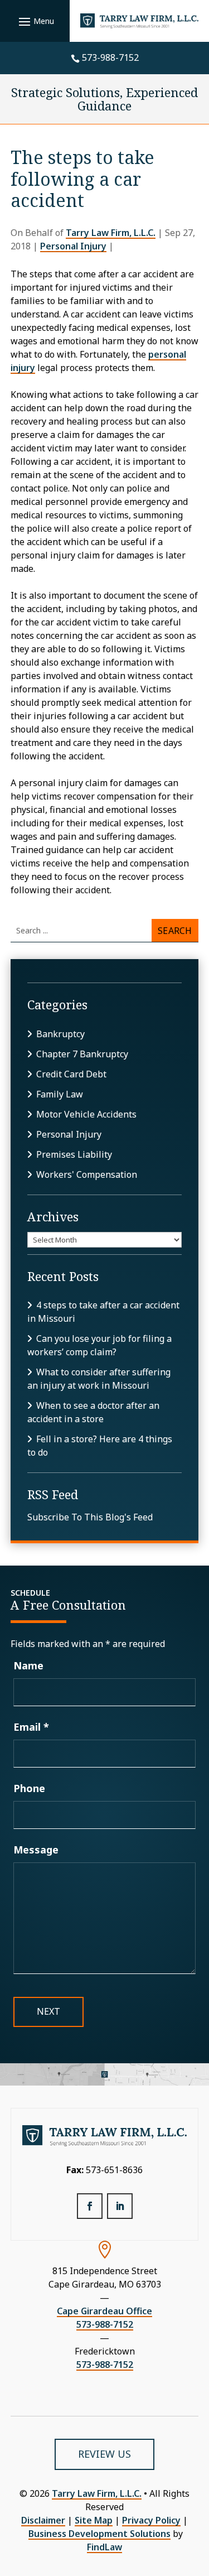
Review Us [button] (104, 2454)
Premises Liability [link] (74, 1154)
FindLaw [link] (104, 2547)
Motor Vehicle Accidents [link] (86, 1114)
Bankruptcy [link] (60, 1034)
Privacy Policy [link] (151, 2520)
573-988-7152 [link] (110, 57)
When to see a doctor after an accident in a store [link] (93, 1412)
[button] (35, 21)
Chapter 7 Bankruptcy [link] (82, 1054)
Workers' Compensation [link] (87, 1174)
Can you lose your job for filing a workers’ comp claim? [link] (99, 1345)
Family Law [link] (60, 1094)
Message (36, 1850)
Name (28, 1665)
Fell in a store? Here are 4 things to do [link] (100, 1446)
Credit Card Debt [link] (71, 1074)
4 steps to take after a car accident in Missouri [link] (103, 1312)
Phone (29, 1788)
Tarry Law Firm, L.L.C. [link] (111, 233)
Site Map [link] (94, 2520)
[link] (140, 21)
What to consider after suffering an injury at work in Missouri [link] (99, 1379)
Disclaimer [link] (43, 2520)
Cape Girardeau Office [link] (104, 2311)
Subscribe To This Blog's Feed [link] (90, 1517)
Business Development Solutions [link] (99, 2534)
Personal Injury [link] (73, 246)
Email (31, 1727)
